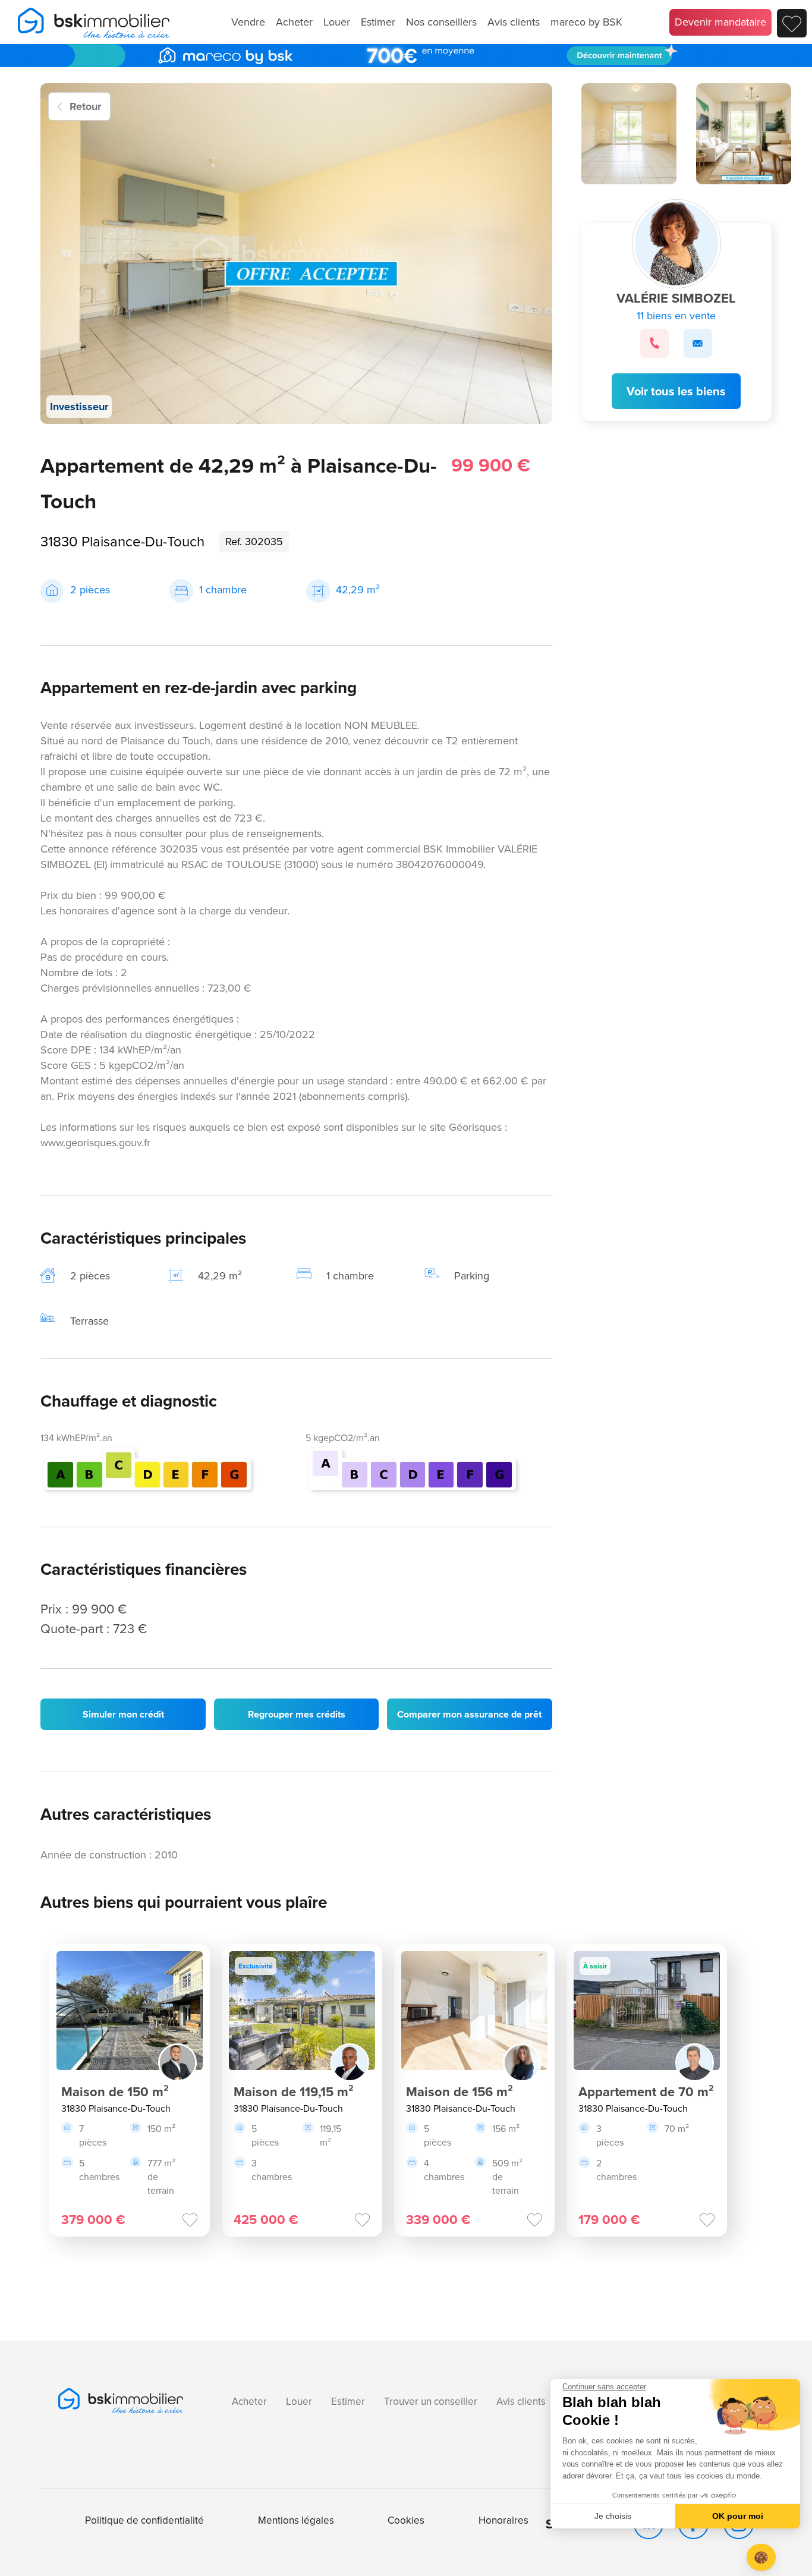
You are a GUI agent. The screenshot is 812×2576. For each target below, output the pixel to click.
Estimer (378, 22)
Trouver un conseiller (431, 2402)
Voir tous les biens (676, 391)
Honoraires (503, 2520)
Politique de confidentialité (144, 2520)
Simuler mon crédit (123, 1714)
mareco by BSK (586, 22)
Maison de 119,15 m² (294, 2092)
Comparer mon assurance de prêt (469, 1714)
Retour (85, 106)
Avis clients (514, 22)
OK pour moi (738, 2516)
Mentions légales (296, 2520)
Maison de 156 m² (459, 2092)
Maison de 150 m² (115, 2092)
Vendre (248, 22)
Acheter (294, 22)
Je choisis (613, 2516)
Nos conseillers (441, 22)
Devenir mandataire (720, 22)
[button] (761, 2557)
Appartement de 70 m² (646, 2092)
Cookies (406, 2520)
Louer (337, 22)
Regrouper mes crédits (297, 1714)
